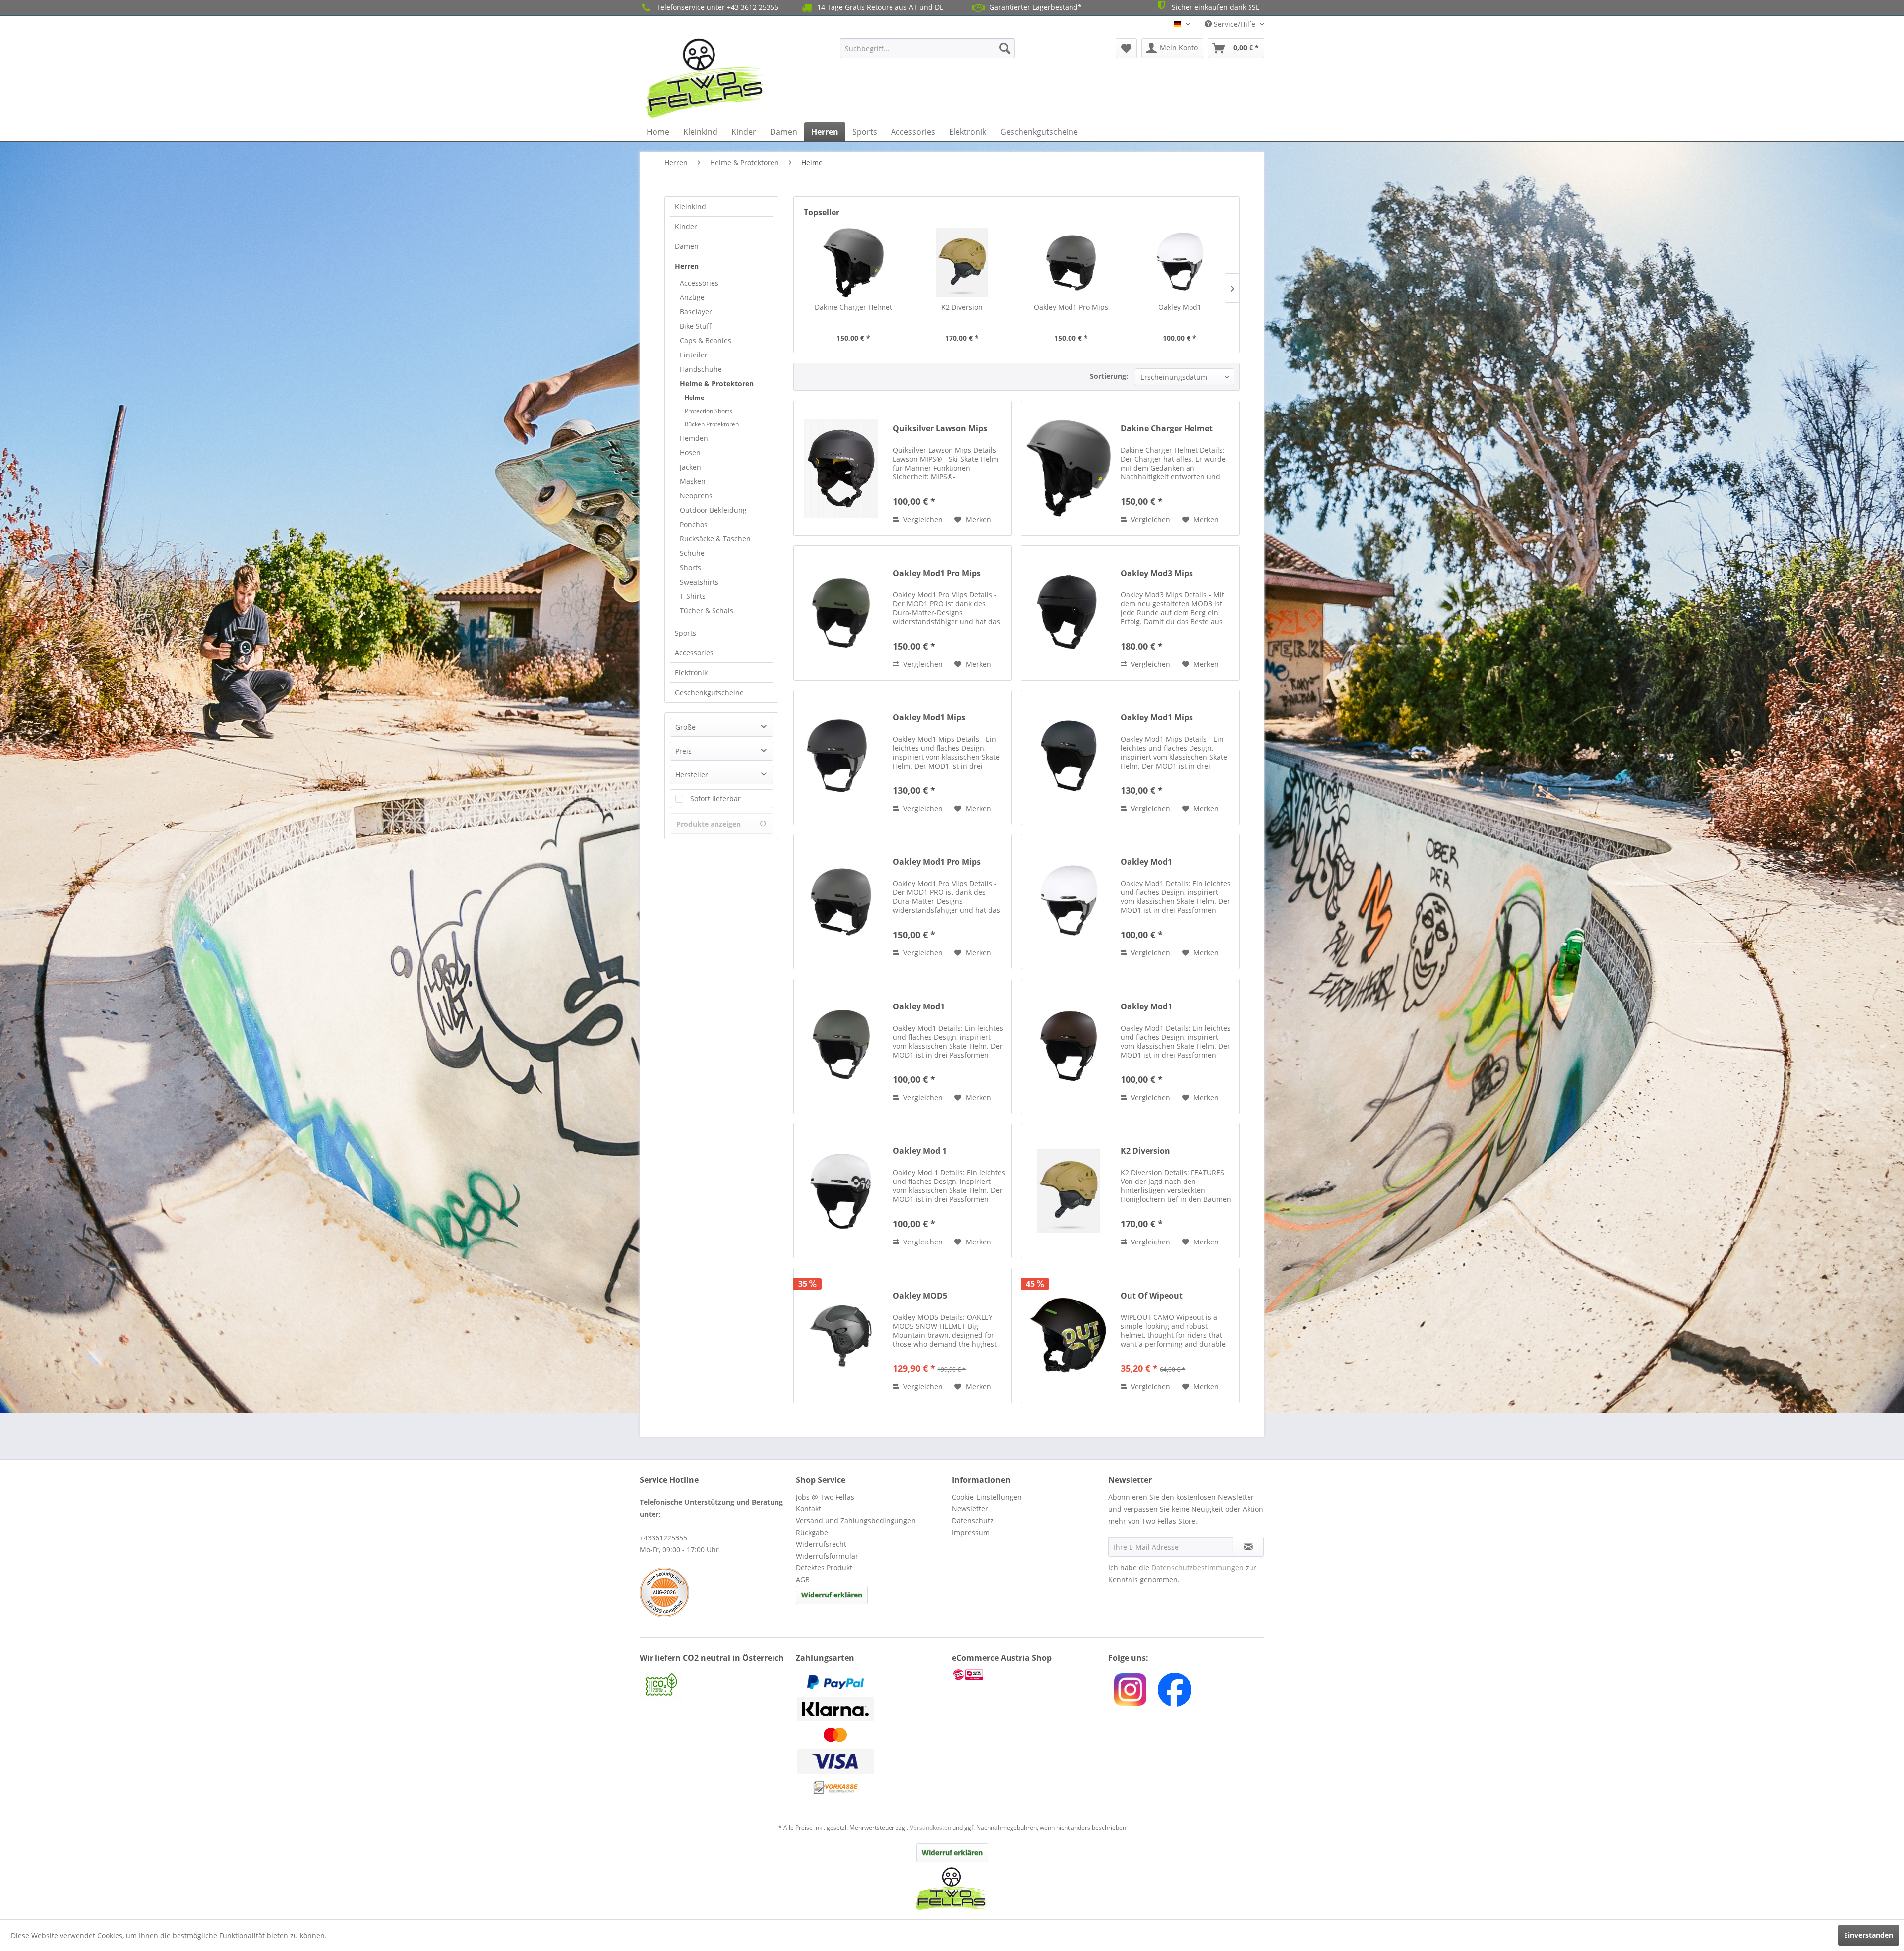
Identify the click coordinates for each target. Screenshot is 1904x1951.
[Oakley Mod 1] (841, 1191)
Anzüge (692, 297)
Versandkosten (930, 1827)
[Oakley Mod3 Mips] (1069, 613)
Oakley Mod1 (1180, 307)
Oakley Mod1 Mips (929, 718)
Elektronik (691, 673)
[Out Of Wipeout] (1069, 1335)
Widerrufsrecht (821, 1544)
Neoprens (696, 496)
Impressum (971, 1532)
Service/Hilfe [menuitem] (1235, 24)
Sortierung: (1109, 376)
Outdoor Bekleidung (713, 510)
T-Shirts (693, 596)
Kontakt (808, 1508)
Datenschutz (973, 1520)
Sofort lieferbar (715, 798)
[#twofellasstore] (1130, 1689)
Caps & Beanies (706, 340)
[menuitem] (927, 48)
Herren (687, 266)
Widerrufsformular (827, 1556)
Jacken (690, 467)
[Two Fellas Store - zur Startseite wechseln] (706, 78)
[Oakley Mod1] (1180, 263)
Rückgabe (812, 1532)
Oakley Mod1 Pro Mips (1071, 307)
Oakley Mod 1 (920, 1151)
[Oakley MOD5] (841, 1335)
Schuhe (692, 553)
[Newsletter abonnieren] (1248, 1547)
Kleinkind (690, 207)
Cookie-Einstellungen (987, 1497)
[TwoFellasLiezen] (1175, 1690)
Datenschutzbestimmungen (1197, 1567)
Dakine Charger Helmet (853, 307)
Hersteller (692, 775)
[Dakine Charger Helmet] (853, 263)
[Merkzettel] (1126, 48)
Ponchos (694, 524)
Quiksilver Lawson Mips (940, 429)
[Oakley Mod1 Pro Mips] (1071, 263)
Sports (685, 633)
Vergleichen (922, 519)
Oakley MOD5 (920, 1296)
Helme (694, 397)
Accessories (699, 283)
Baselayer (696, 312)
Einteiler (694, 355)
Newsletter (970, 1508)
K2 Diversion (962, 307)
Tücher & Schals (707, 611)
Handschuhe (701, 369)
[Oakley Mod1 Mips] (841, 757)
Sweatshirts (699, 582)
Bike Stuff (696, 326)
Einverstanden (1869, 1935)
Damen (687, 246)
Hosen (690, 452)
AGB (803, 1579)
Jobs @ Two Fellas (825, 1497)
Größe (685, 727)
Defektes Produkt (824, 1567)
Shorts (690, 567)
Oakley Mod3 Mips (1157, 573)
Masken (693, 481)
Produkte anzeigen (709, 824)
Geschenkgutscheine (709, 692)
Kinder (686, 226)
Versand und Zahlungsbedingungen (856, 1520)
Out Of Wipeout (1152, 1296)
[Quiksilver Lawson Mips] (841, 468)
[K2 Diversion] (962, 263)
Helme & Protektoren (717, 384)
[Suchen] (1005, 48)
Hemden (694, 438)
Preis (684, 751)
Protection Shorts (709, 411)
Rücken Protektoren (712, 424)
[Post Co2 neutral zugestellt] (715, 1685)
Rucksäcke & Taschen (715, 539)
